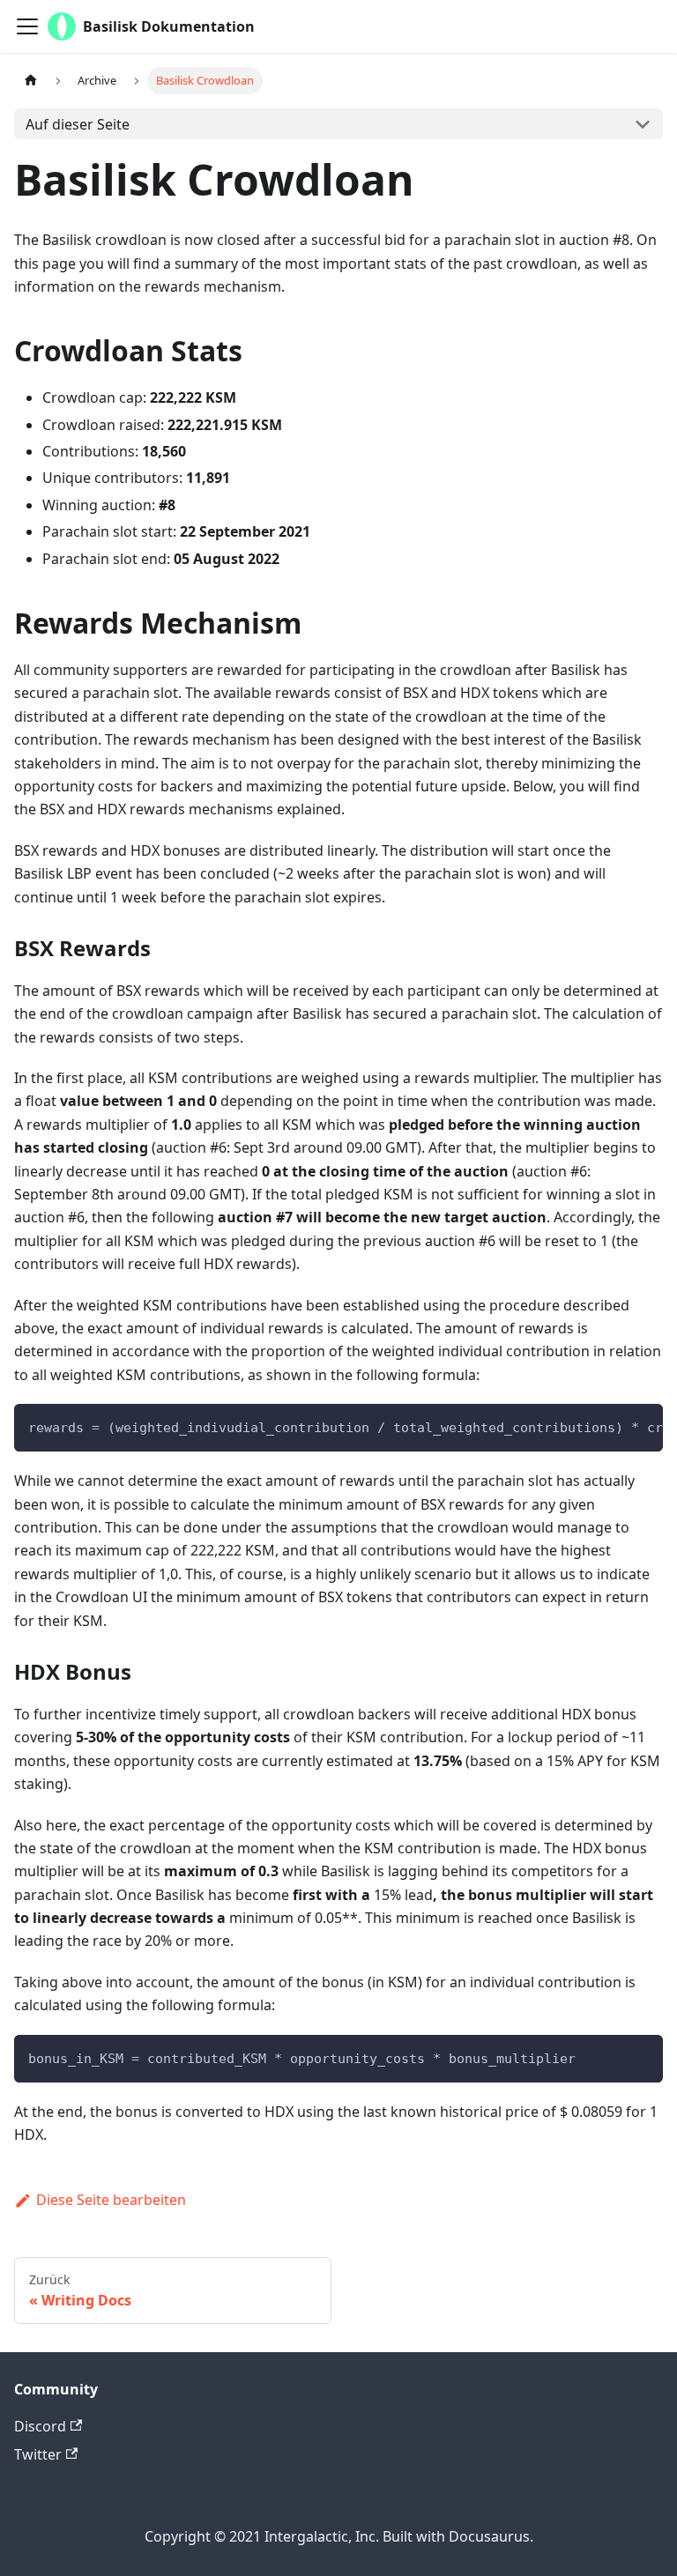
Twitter (38, 2454)
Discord (40, 2426)
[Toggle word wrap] (609, 1426)
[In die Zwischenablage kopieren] (641, 1426)
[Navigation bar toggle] (27, 26)
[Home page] (31, 81)
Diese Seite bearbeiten (111, 2200)
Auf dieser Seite (78, 124)
